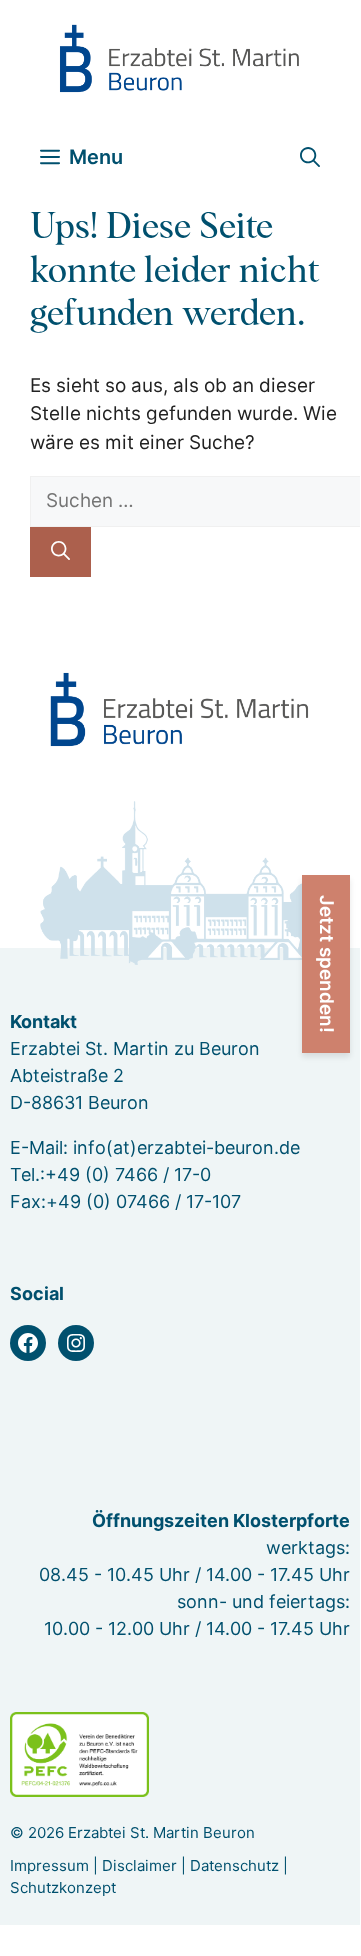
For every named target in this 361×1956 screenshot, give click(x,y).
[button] (310, 157)
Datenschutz (234, 1865)
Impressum (49, 1865)
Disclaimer (139, 1865)
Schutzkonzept (63, 1887)
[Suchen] (60, 552)
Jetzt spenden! (326, 964)
